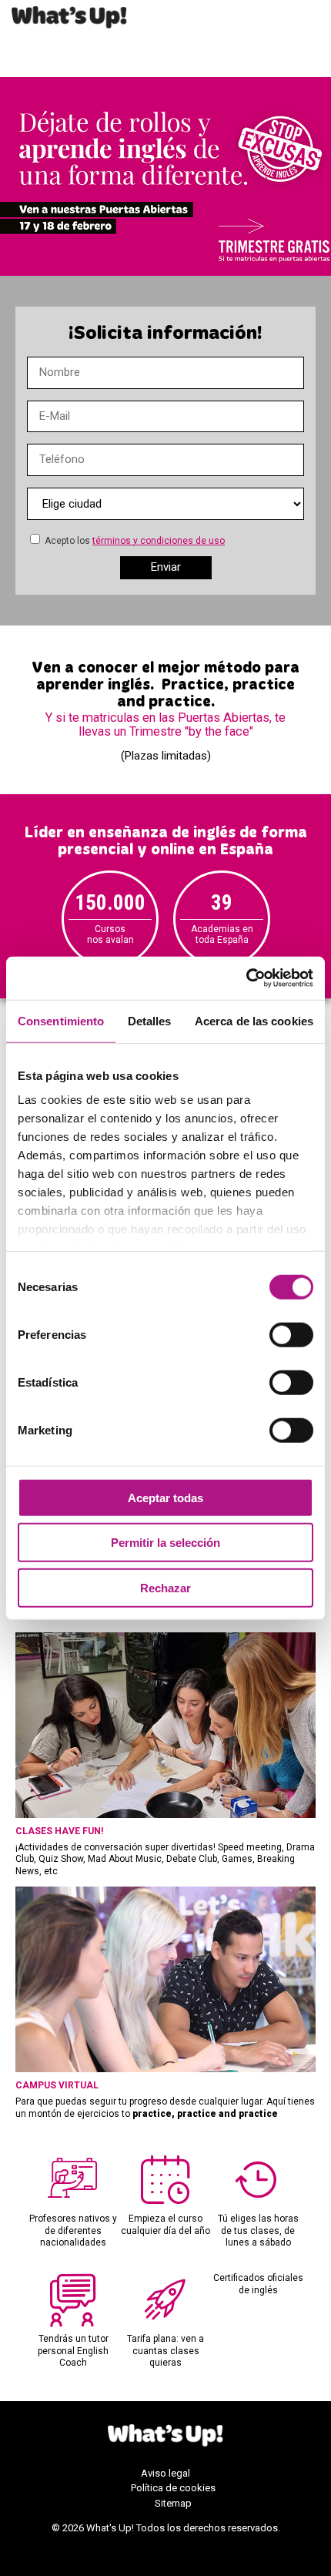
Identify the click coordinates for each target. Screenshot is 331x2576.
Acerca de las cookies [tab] (254, 1020)
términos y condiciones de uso (159, 541)
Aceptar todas (165, 1497)
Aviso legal (165, 2473)
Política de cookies (173, 2488)
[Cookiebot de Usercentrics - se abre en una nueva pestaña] (246, 978)
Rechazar (165, 1587)
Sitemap (173, 2503)
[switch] (291, 1334)
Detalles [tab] (150, 1020)
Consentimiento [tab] (61, 1020)
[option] (110, 919)
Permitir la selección (165, 1543)
